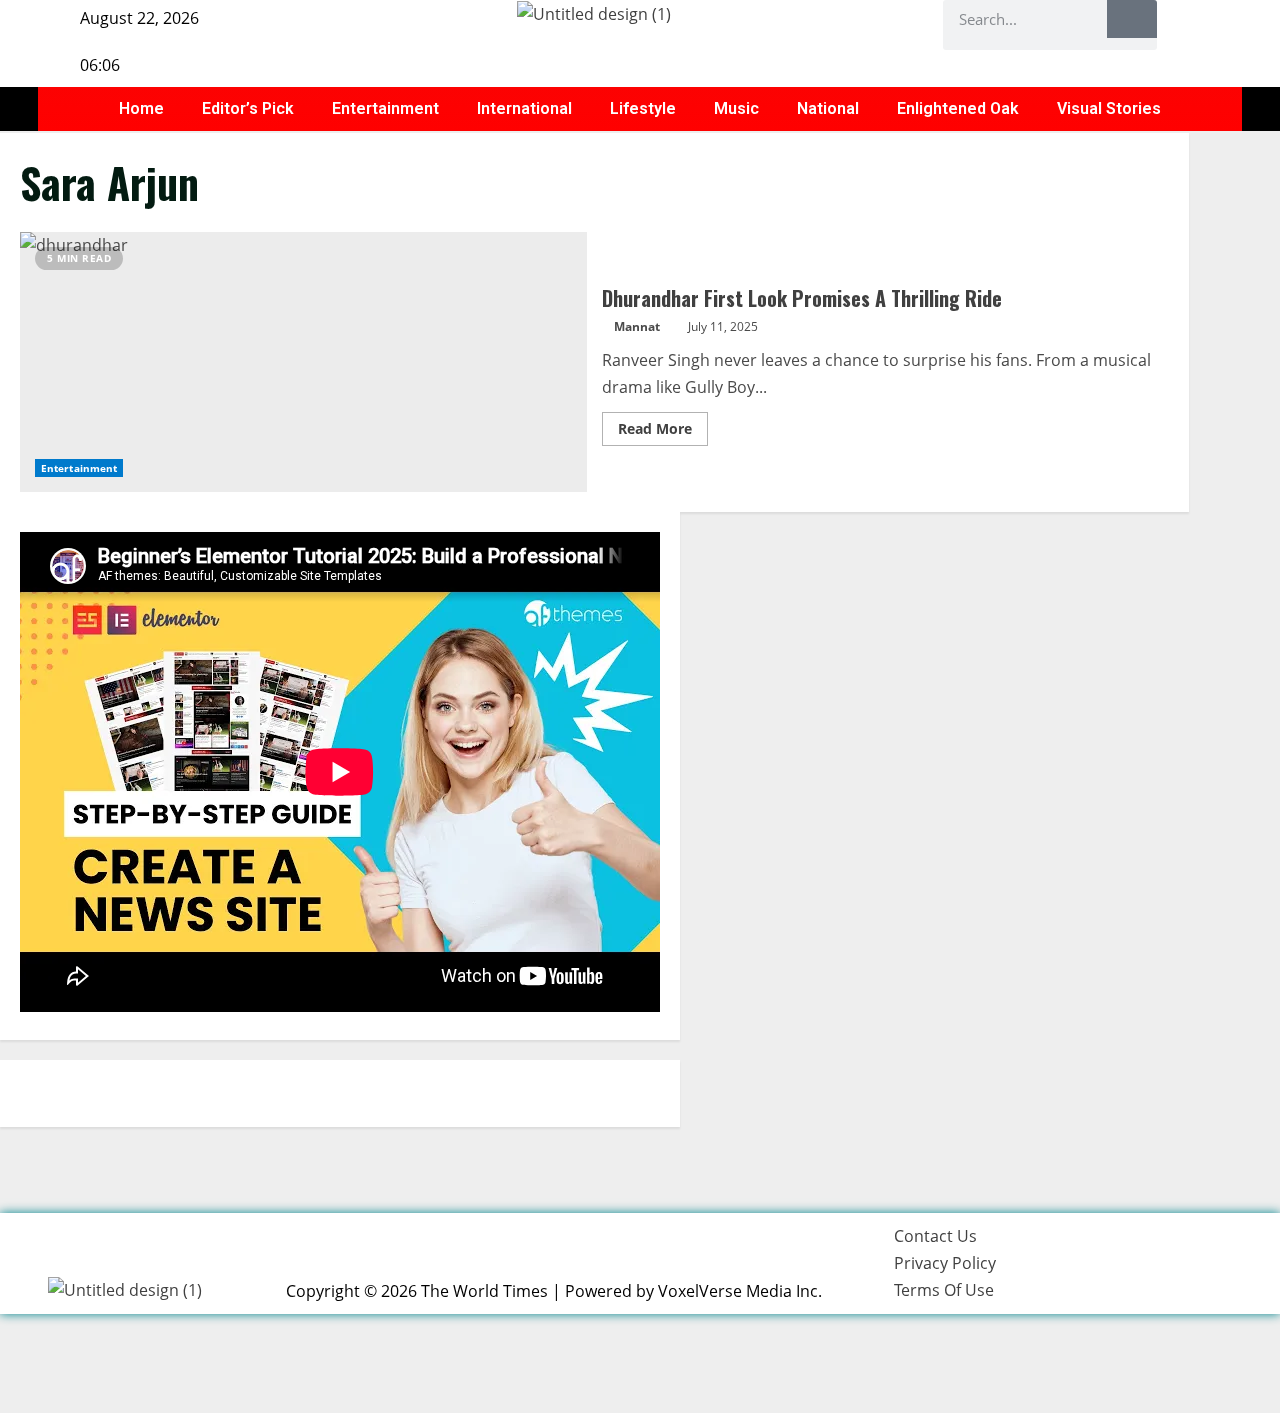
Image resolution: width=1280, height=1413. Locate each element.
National (828, 108)
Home (141, 108)
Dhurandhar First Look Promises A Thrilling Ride (303, 362)
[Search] (1132, 19)
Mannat (637, 326)
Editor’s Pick (248, 108)
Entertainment (385, 108)
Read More (663, 425)
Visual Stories (1109, 108)
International (524, 108)
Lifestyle (643, 108)
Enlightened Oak (958, 108)
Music (736, 108)
